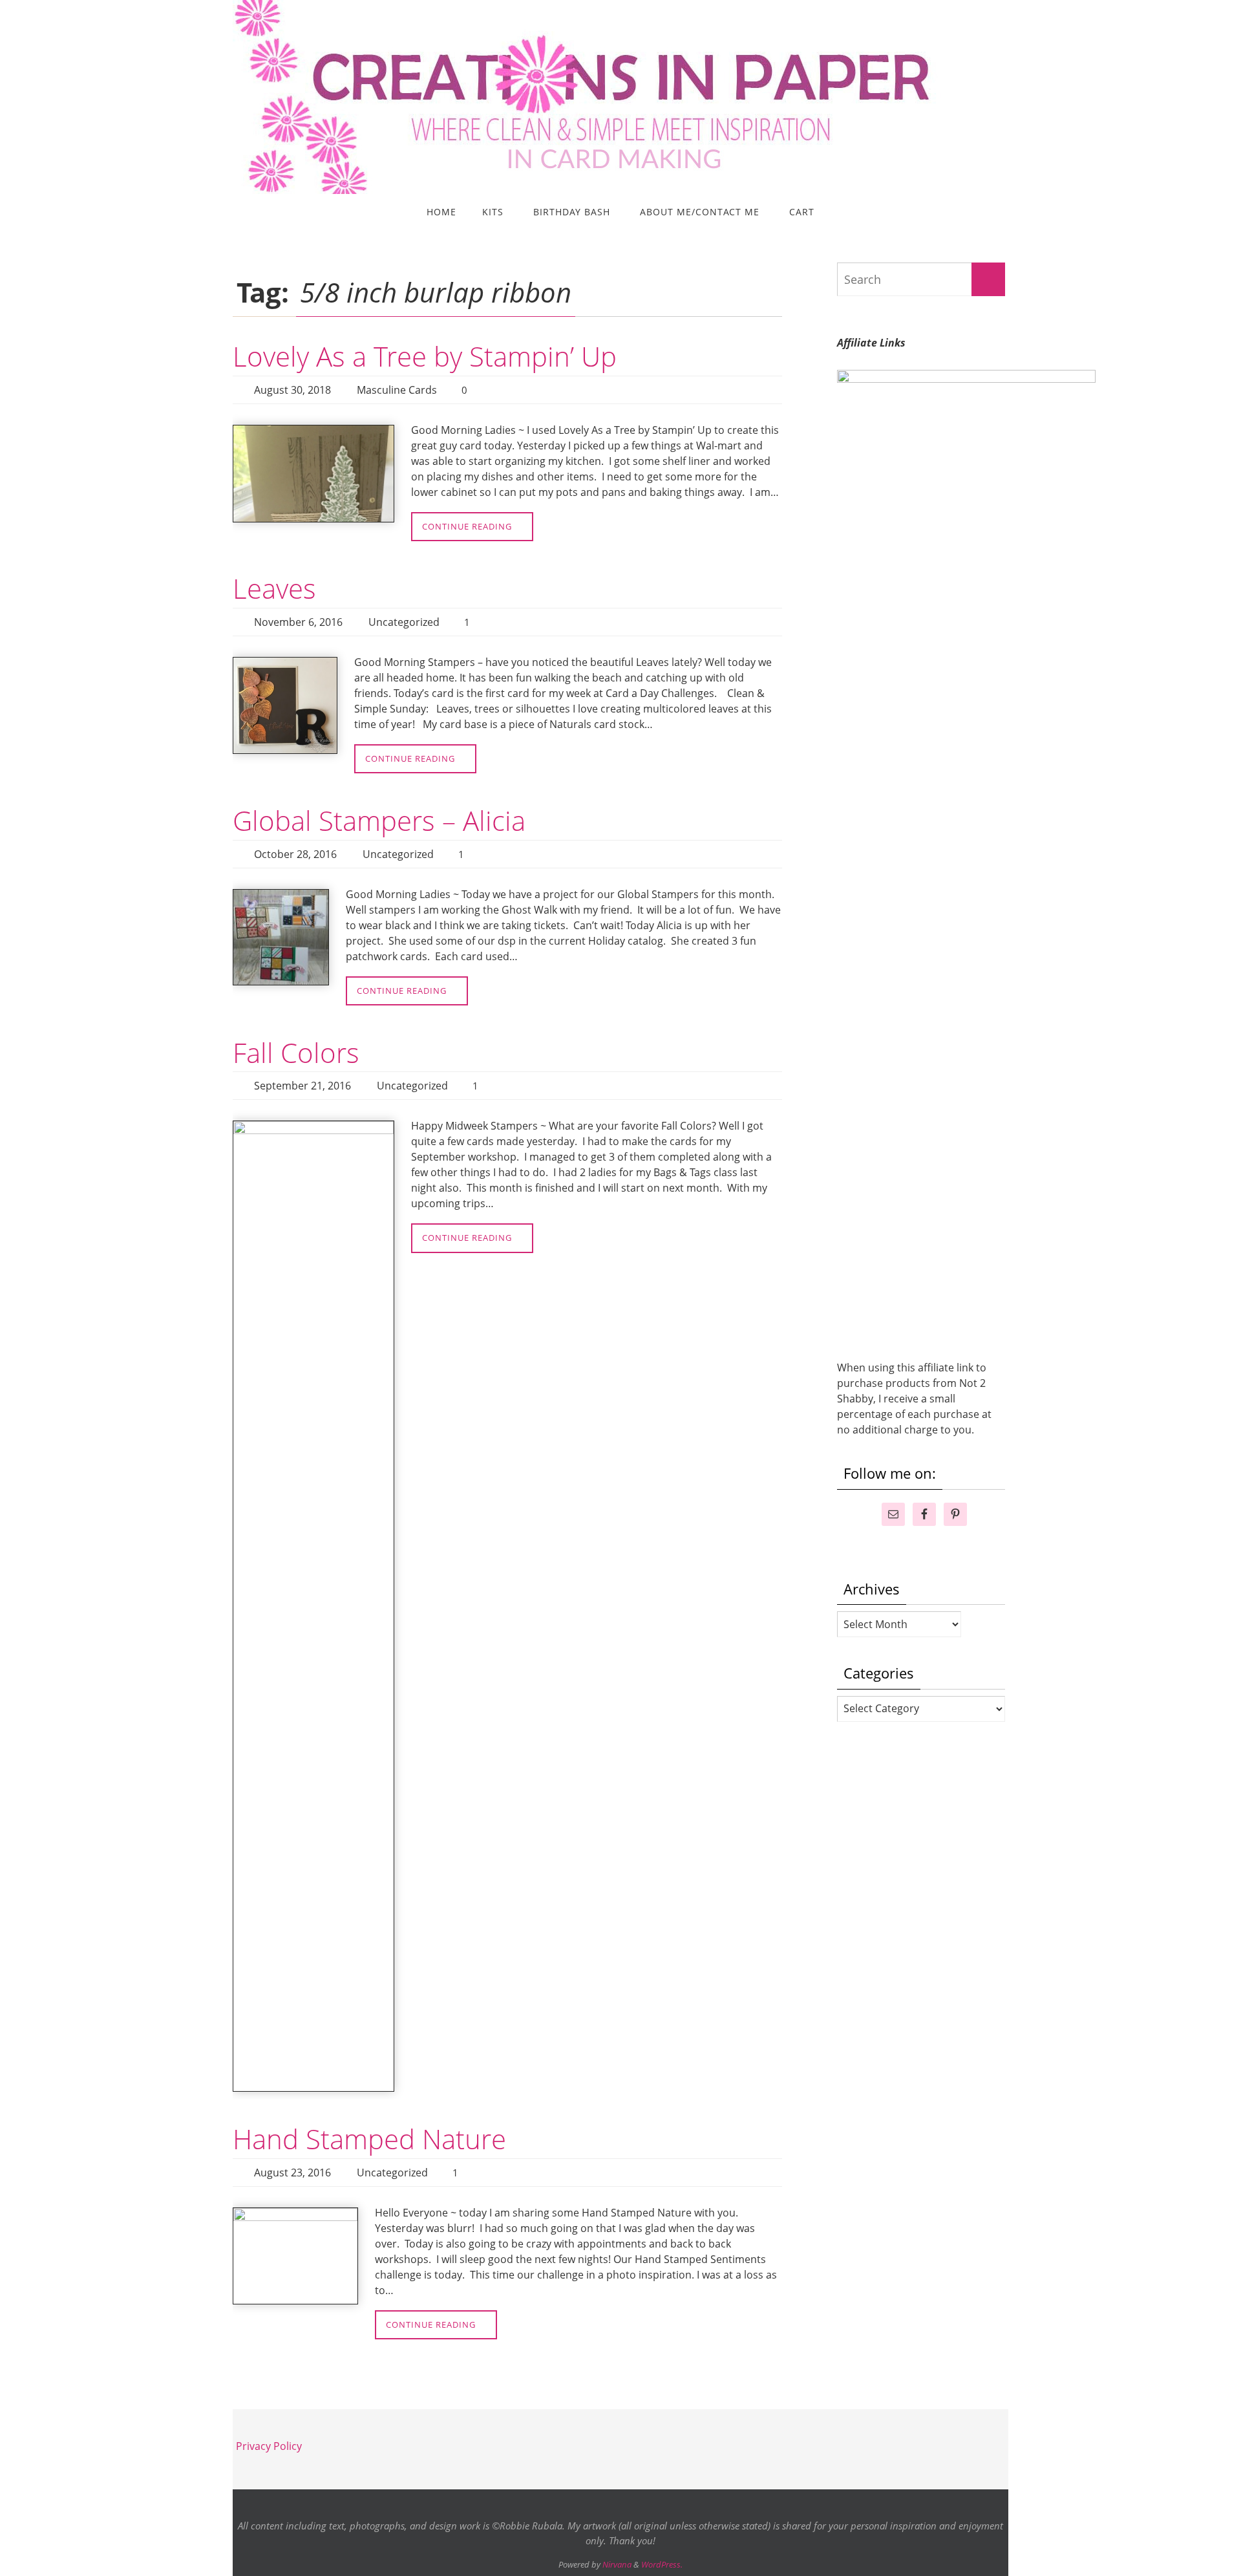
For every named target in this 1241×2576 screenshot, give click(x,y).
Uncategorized (404, 622)
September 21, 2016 (302, 1086)
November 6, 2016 (298, 622)
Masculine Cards (397, 390)
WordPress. (662, 2564)
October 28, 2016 (295, 854)
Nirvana (617, 2564)
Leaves (274, 588)
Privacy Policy (269, 2446)
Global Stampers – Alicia (379, 820)
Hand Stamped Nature (369, 2139)
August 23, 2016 (292, 2173)
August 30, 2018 (292, 390)
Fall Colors (296, 1052)
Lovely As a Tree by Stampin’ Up (425, 356)
